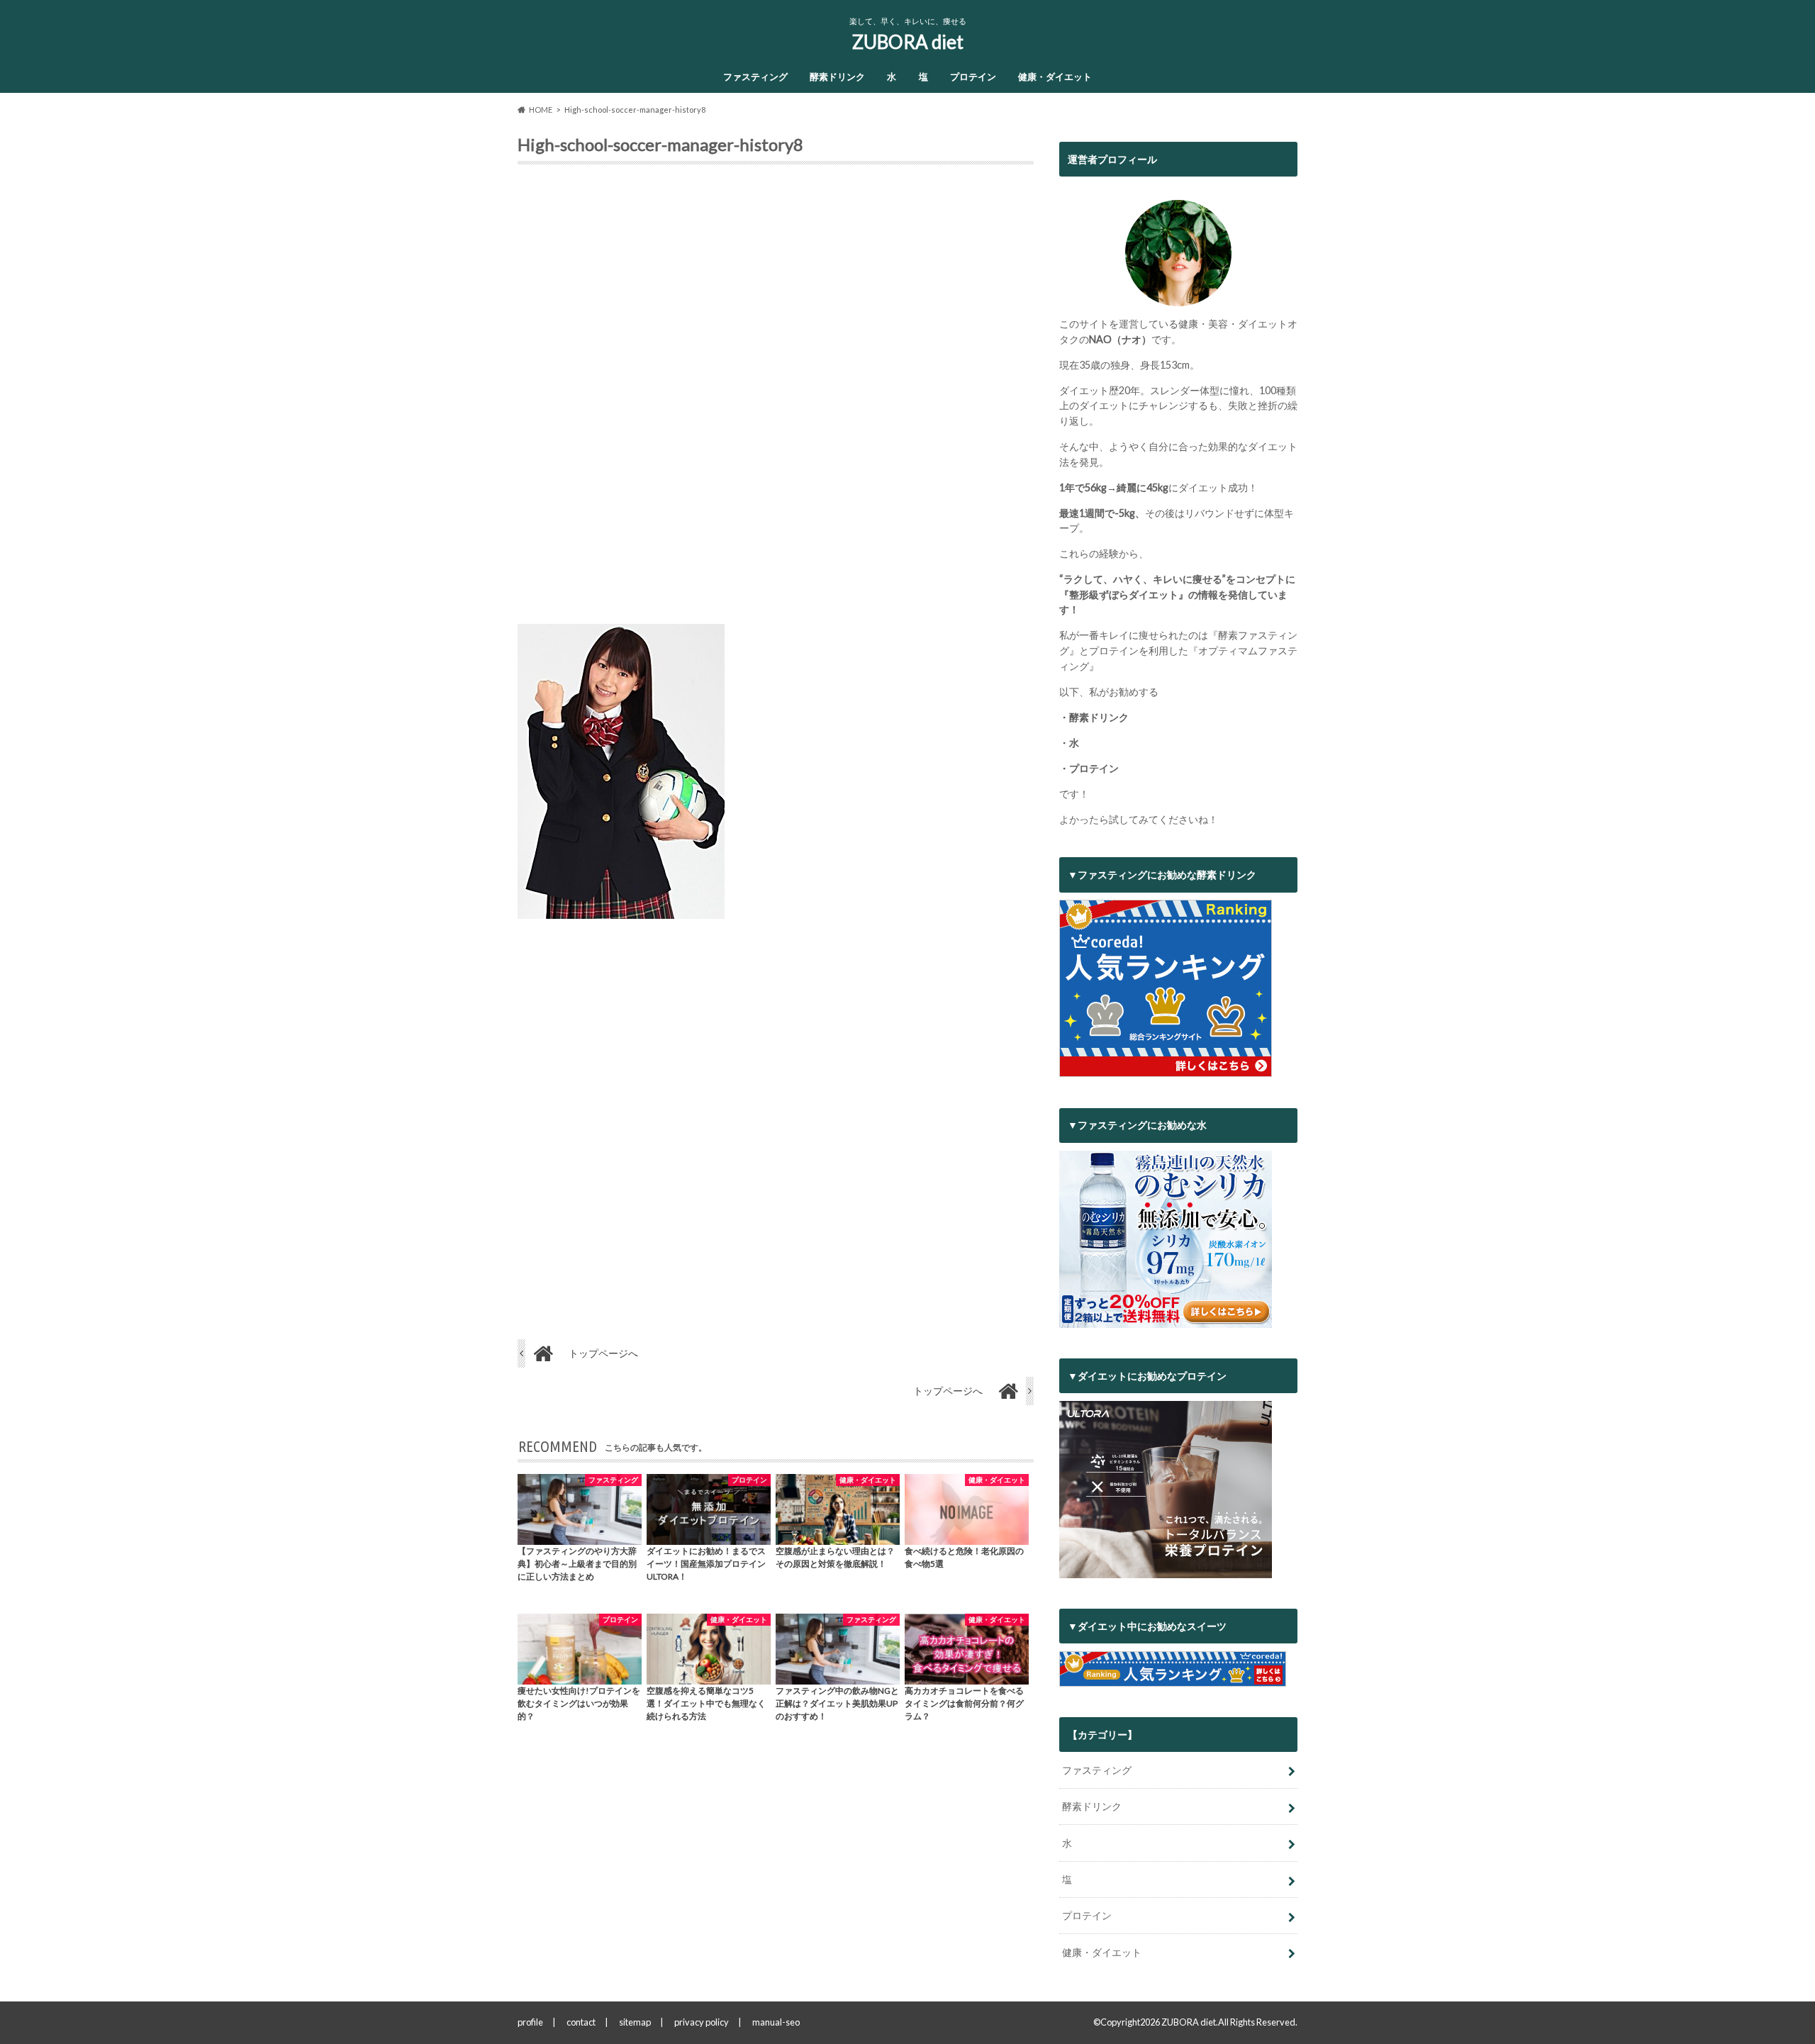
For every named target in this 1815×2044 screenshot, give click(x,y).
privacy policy (702, 2022)
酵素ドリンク (837, 77)
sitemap (635, 2022)
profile (530, 2022)
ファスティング (755, 77)
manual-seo (776, 2022)
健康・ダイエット (1055, 77)
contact (581, 2022)
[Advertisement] (776, 400)
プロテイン (973, 77)
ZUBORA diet (908, 42)
